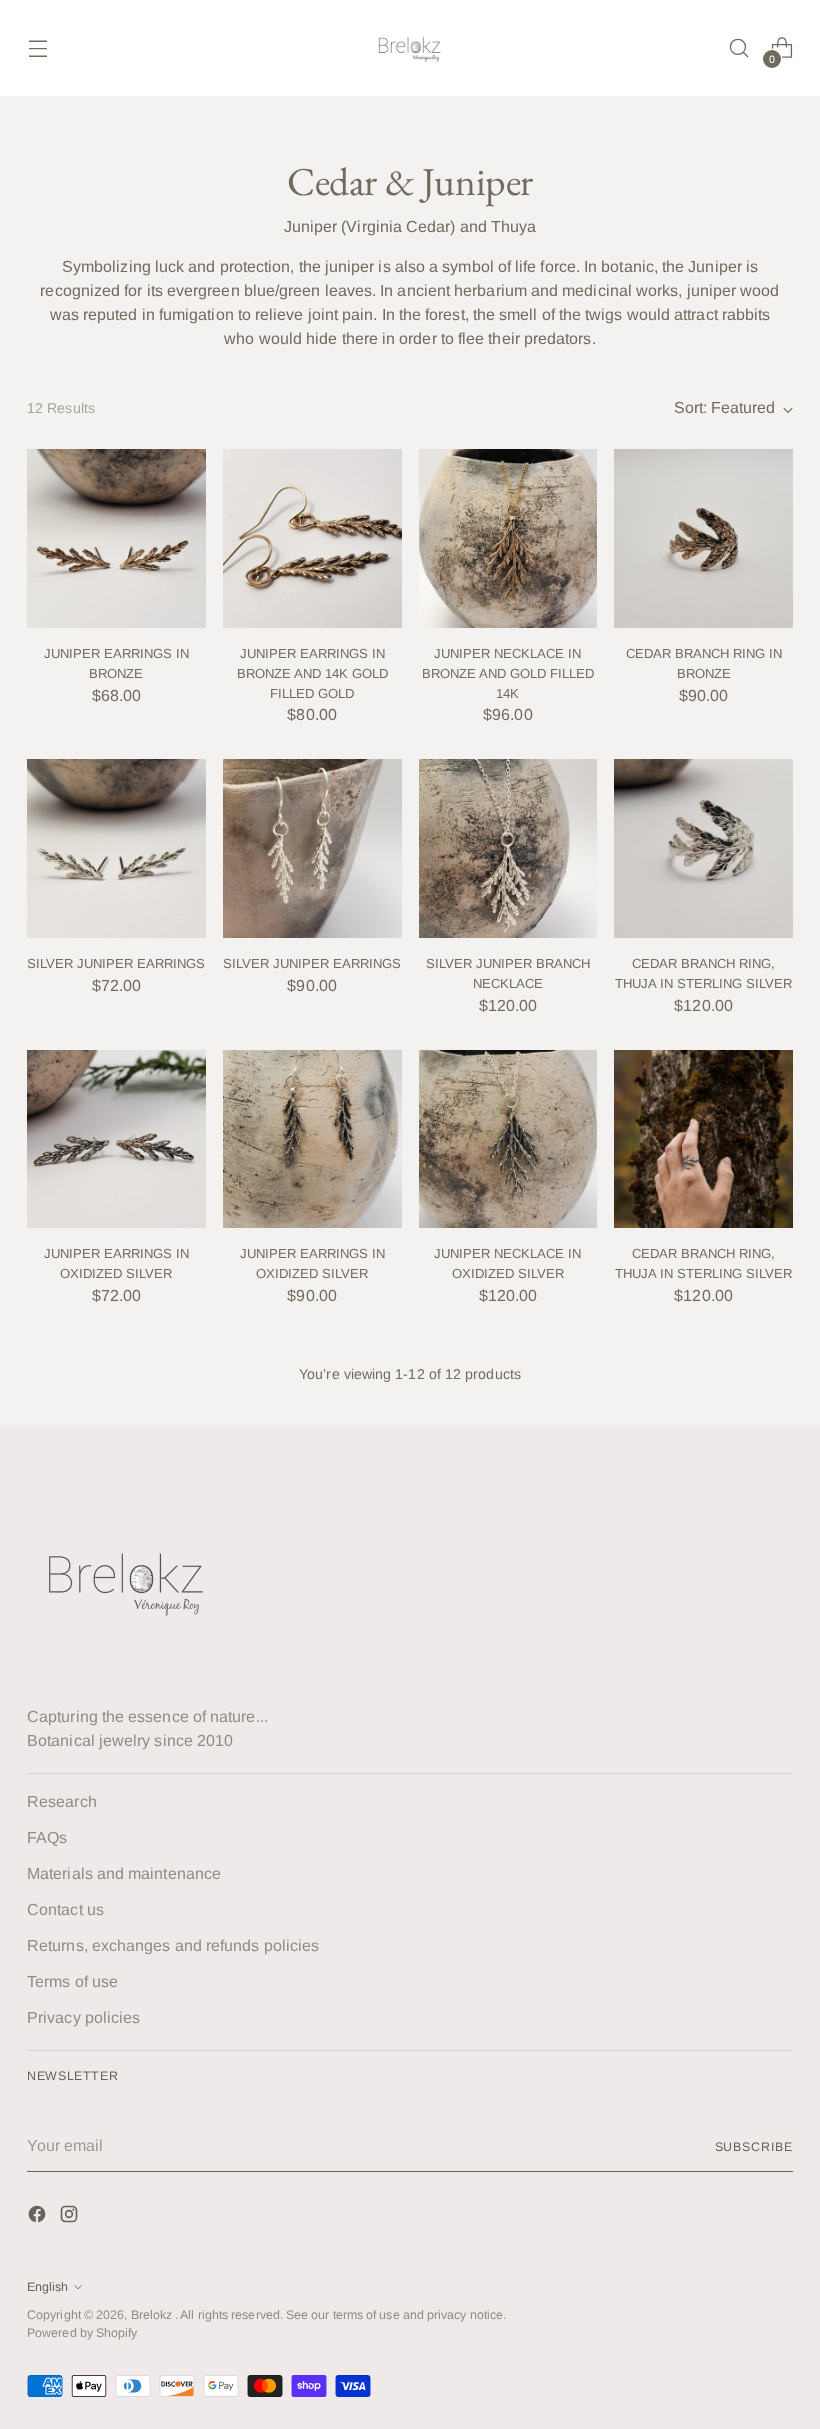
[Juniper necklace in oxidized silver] (508, 1139)
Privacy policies (83, 2017)
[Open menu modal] (37, 48)
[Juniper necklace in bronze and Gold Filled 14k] (508, 538)
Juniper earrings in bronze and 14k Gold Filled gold (312, 673)
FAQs (47, 1837)
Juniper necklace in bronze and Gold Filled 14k (508, 673)
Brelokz (153, 2315)
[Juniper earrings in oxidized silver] (116, 1139)
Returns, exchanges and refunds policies (173, 1945)
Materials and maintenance (124, 1873)
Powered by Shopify (82, 2333)
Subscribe (754, 2147)
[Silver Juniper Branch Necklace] (508, 848)
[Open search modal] (739, 48)
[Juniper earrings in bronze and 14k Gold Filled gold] (312, 538)
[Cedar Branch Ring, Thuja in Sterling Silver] (703, 848)
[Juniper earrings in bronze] (116, 538)
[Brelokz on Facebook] (39, 2217)
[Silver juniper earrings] (116, 848)
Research (62, 1801)
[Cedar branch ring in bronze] (703, 538)
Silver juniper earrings (116, 963)
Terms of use (72, 1981)
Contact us (65, 1909)
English (47, 2287)
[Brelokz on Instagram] (71, 2217)
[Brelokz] (410, 48)
